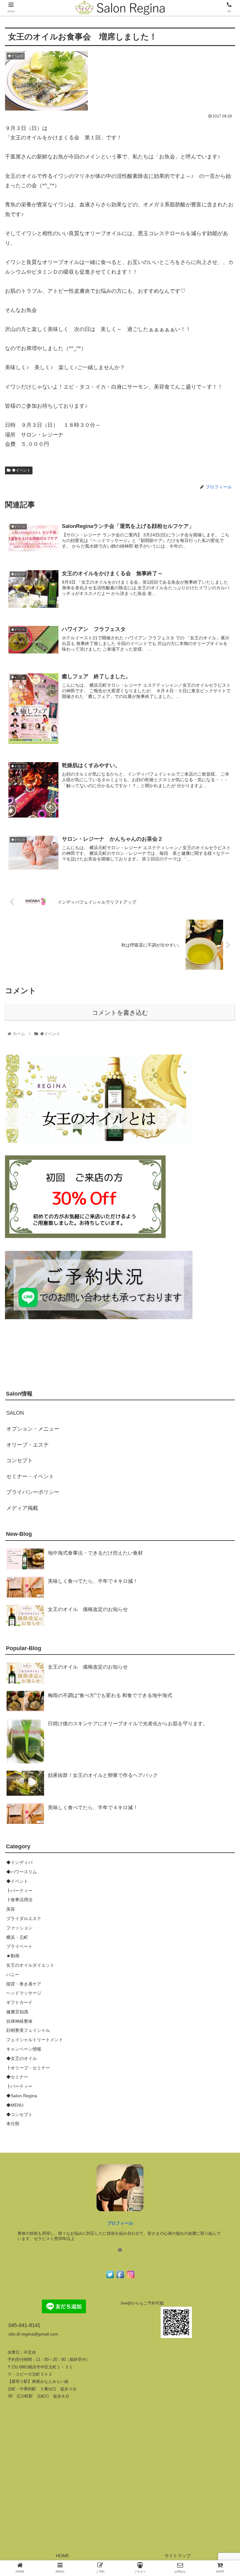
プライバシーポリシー (33, 1492)
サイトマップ (177, 2556)
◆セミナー (17, 2077)
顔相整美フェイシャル (28, 2030)
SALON (15, 1413)
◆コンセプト (19, 2114)
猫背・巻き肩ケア (24, 1984)
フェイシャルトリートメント (35, 2040)
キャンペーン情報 (24, 2049)
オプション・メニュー (33, 1429)
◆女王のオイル (22, 2058)
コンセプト (20, 1461)
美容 (11, 1909)
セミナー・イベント (30, 1476)
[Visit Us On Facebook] (120, 2278)
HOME (62, 2556)
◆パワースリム (22, 1872)
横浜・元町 (17, 1937)
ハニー (13, 1975)
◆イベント (21, 470)
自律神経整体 (19, 2021)
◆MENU (15, 2105)
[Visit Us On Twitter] (110, 2278)
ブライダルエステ (24, 1918)
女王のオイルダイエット (30, 1965)
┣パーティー (19, 1891)
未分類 (13, 2124)
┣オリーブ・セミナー (28, 2068)
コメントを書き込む (120, 1013)
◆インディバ (19, 1862)
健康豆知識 (17, 2012)
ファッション (19, 1928)
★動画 (13, 1956)
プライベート (19, 1946)
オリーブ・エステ (27, 1445)
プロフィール (120, 2223)
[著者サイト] (120, 2250)
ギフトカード (19, 2002)
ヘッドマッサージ (24, 1993)
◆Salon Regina (22, 2096)
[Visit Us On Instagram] (130, 2278)
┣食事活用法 (19, 1900)
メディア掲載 (22, 1508)
